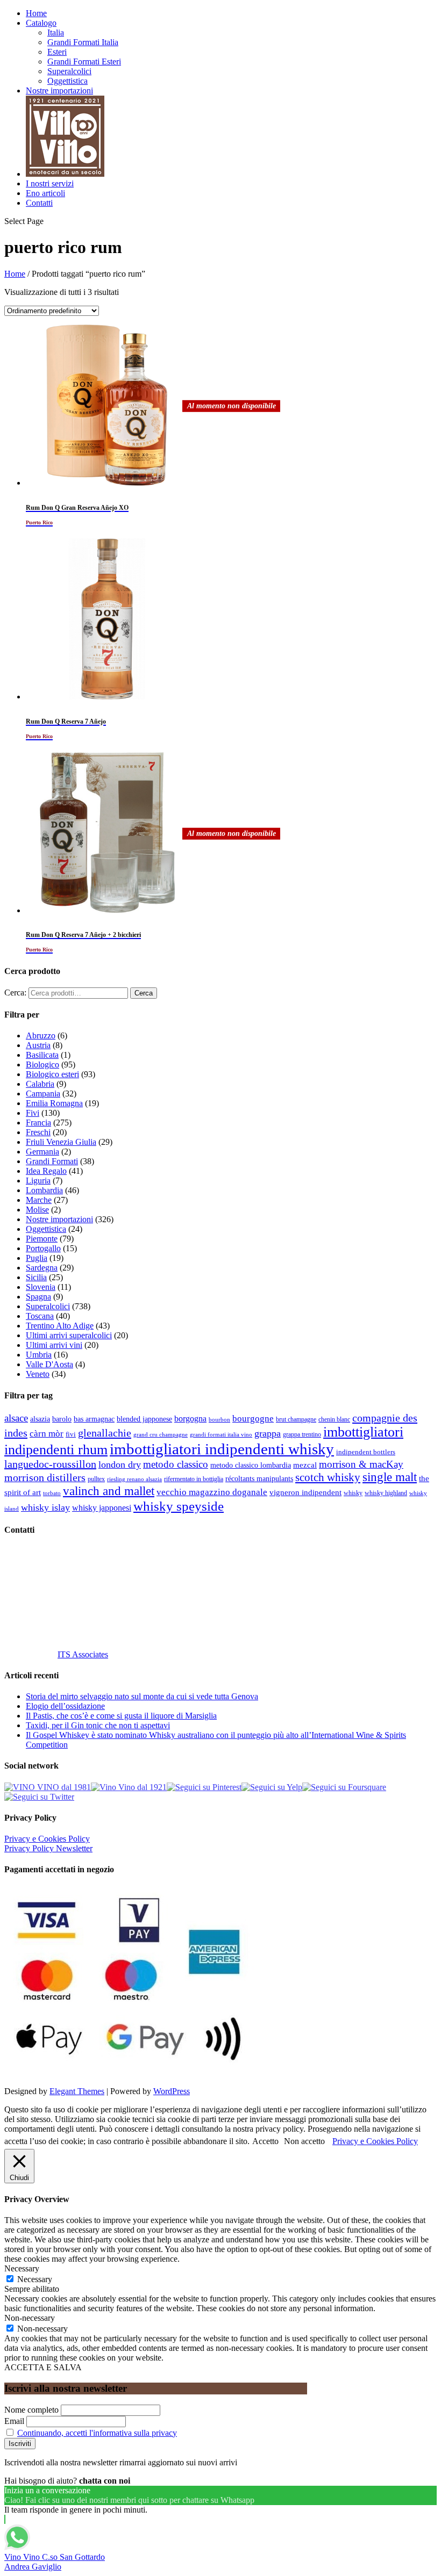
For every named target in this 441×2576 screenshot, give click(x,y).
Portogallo (43, 1248)
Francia (38, 1123)
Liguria (38, 1181)
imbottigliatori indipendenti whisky (222, 1449)
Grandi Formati (52, 1161)
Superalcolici (69, 71)
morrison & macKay (361, 1464)
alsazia (40, 1419)
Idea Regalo (46, 1171)
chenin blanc (334, 1420)
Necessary (35, 2279)
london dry (120, 1464)
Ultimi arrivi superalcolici (69, 1335)
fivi (71, 1434)
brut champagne (296, 1419)
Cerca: (15, 993)
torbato (52, 1493)
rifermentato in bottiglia (194, 1479)
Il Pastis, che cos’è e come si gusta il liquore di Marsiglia (121, 1716)
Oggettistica (67, 81)
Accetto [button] (265, 2141)
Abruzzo (41, 1036)
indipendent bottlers (366, 1452)
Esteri (57, 52)
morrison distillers (45, 1477)
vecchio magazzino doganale (212, 1492)
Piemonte (42, 1239)
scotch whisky (328, 1477)
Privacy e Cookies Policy (47, 1839)
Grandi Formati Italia (83, 42)
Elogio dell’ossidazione (65, 1706)
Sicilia (36, 1277)
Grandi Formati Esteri (84, 62)
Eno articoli (45, 193)
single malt (390, 1477)
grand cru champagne (161, 1435)
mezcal (305, 1465)
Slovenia (41, 1287)
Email (14, 2421)
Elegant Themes (77, 2091)
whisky (353, 1493)
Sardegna (42, 1268)
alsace (16, 1418)
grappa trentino (302, 1435)
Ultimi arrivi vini (54, 1345)
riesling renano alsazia (134, 1479)
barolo (62, 1419)
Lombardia (44, 1190)
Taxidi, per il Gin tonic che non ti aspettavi (98, 1725)
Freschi (38, 1132)
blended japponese (144, 1419)
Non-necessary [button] (30, 2318)
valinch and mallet (109, 1491)
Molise (37, 1210)
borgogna (190, 1419)
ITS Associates (83, 1654)
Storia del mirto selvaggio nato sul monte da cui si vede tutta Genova (142, 1696)
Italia (56, 33)
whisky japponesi (102, 1508)
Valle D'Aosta (49, 1364)
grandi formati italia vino (221, 1434)
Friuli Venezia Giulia (61, 1142)
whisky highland (386, 1493)
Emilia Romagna (54, 1103)
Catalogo (41, 23)
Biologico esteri (52, 1074)
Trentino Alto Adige (60, 1326)
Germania (42, 1152)
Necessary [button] (22, 2268)
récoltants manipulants (259, 1478)
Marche (39, 1200)
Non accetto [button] (304, 2141)
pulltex (96, 1479)
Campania (43, 1094)
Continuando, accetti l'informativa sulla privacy (97, 2433)
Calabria (40, 1084)
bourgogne (253, 1419)
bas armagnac (94, 1419)
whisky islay (45, 1507)
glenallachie (105, 1433)
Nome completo (31, 2410)
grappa (268, 1433)
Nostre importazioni (59, 91)
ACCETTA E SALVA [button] (43, 2367)
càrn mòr (47, 1434)
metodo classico (176, 1464)
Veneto (38, 1374)
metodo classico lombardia (251, 1465)
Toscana (40, 1316)
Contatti (39, 203)
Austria (38, 1045)
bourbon (219, 1420)
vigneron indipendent (305, 1492)
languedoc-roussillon (50, 1464)
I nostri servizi (50, 183)
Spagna (38, 1297)
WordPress (172, 2091)
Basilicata (42, 1055)
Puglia (37, 1258)
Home (36, 13)
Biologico (42, 1065)
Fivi (33, 1113)
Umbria (39, 1355)
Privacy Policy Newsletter (48, 1848)
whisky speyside (179, 1506)
